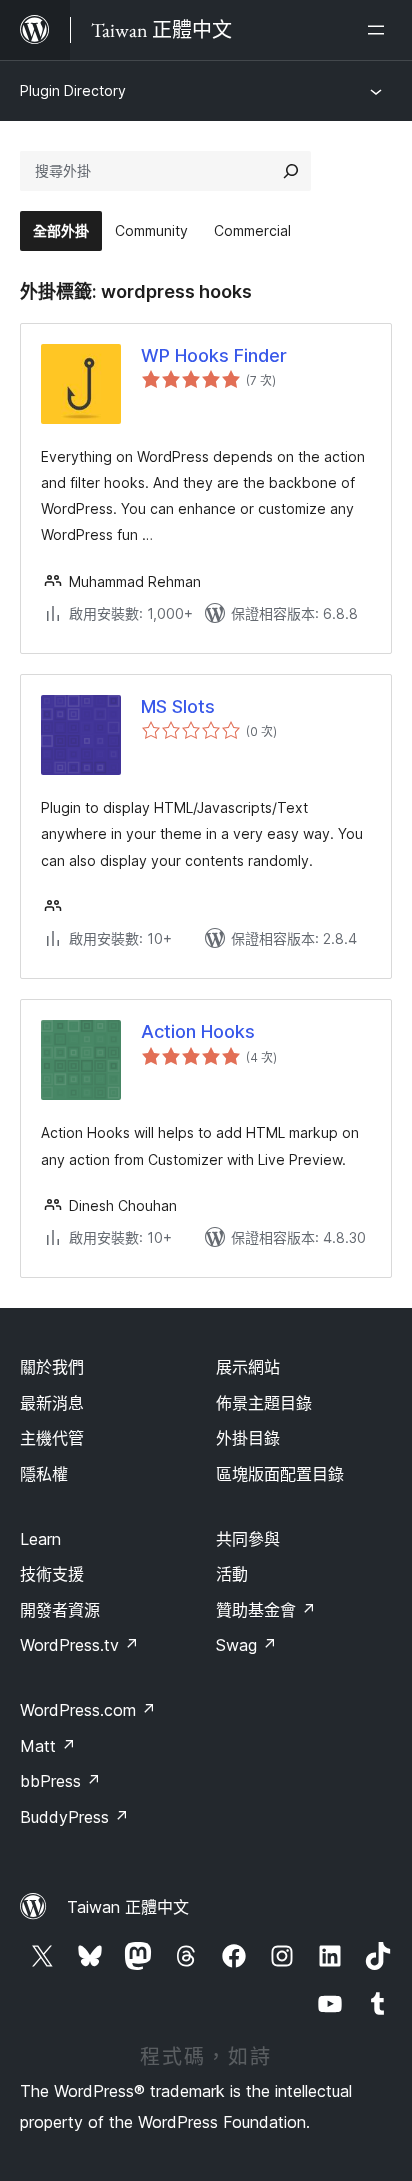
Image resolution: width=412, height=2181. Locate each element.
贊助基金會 (266, 1610)
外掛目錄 (248, 1438)
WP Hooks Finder (214, 355)
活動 (232, 1574)
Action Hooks (198, 1031)
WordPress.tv (79, 1645)
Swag (246, 1645)
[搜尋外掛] (291, 171)
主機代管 (52, 1438)
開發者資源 (60, 1610)
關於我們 (52, 1367)
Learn (40, 1539)
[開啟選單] (380, 30)
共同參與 (248, 1539)
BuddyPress (74, 1817)
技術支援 (52, 1574)
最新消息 (52, 1403)
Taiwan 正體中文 (128, 1907)
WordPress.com (88, 1710)
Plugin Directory (73, 90)
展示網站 (248, 1367)
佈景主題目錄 (264, 1403)
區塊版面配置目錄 (280, 1474)
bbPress (60, 1781)
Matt (48, 1746)
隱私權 (44, 1474)
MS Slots (178, 706)
